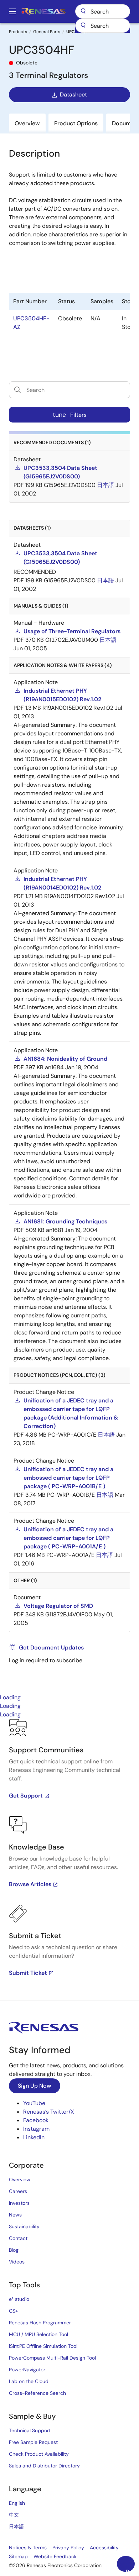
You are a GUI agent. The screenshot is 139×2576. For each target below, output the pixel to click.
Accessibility (104, 2548)
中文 (14, 2515)
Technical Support (30, 2430)
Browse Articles (30, 1884)
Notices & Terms (28, 2548)
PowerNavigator (27, 2370)
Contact (18, 2238)
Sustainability (24, 2226)
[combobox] (103, 26)
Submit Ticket (28, 1973)
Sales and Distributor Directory (44, 2466)
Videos (17, 2262)
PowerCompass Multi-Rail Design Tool (52, 2358)
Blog (14, 2250)
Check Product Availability (39, 2454)
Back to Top (130, 2570)
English (17, 2503)
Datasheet (73, 95)
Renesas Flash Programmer (40, 2323)
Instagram (36, 2129)
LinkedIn (34, 2137)
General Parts (47, 32)
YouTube (34, 2103)
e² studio (19, 2299)
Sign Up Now (35, 2086)
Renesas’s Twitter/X (49, 2112)
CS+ (14, 2311)
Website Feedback (55, 2556)
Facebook (36, 2120)
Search (103, 11)
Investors (19, 2203)
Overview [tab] (27, 123)
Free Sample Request (33, 2442)
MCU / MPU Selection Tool (38, 2334)
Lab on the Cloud (29, 2381)
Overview (20, 2179)
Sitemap (18, 2556)
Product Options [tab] (76, 123)
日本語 (16, 2527)
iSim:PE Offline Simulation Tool (43, 2346)
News (15, 2215)
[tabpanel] (69, 1859)
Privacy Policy (68, 2548)
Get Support (26, 1796)
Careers (18, 2191)
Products (18, 32)
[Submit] (83, 26)
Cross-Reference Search (37, 2393)
